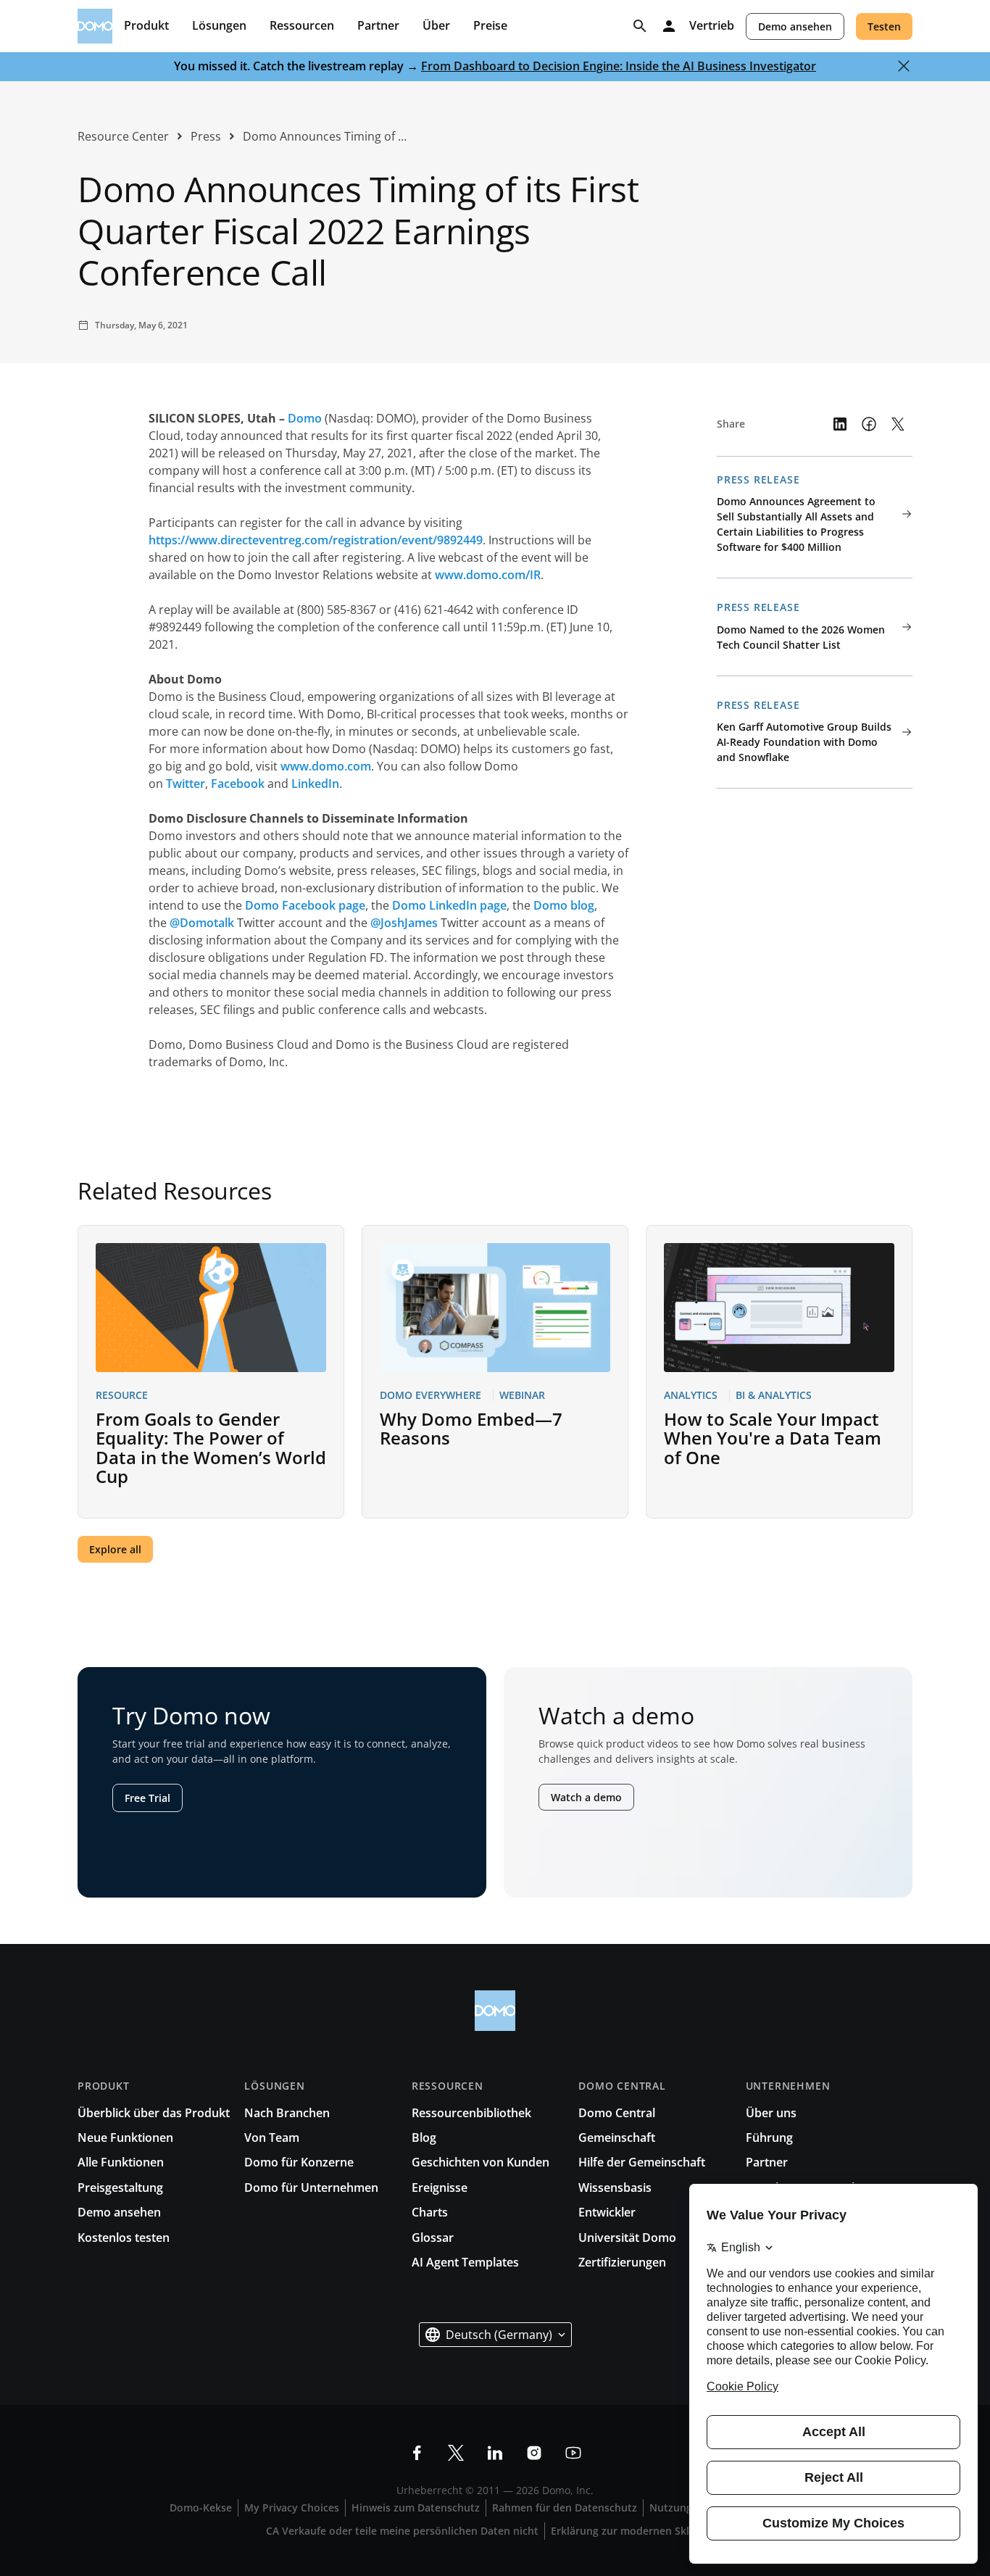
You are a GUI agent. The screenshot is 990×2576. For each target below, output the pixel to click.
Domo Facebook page (305, 905)
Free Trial (147, 1798)
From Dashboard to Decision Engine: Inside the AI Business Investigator (619, 66)
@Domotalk (202, 923)
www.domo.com (326, 766)
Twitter (186, 784)
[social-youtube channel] (573, 2453)
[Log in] (669, 26)
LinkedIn (315, 784)
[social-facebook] (417, 2453)
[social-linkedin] (495, 2453)
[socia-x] (456, 2453)
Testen (884, 26)
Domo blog (564, 905)
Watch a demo (586, 1797)
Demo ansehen (795, 26)
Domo (305, 418)
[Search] (640, 26)
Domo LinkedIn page (449, 905)
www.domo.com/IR (488, 575)
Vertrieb (712, 26)
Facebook (238, 784)
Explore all (115, 1549)
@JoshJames (404, 923)
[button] (495, 2335)
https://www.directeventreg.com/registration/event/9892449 (316, 540)
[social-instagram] (534, 2453)
